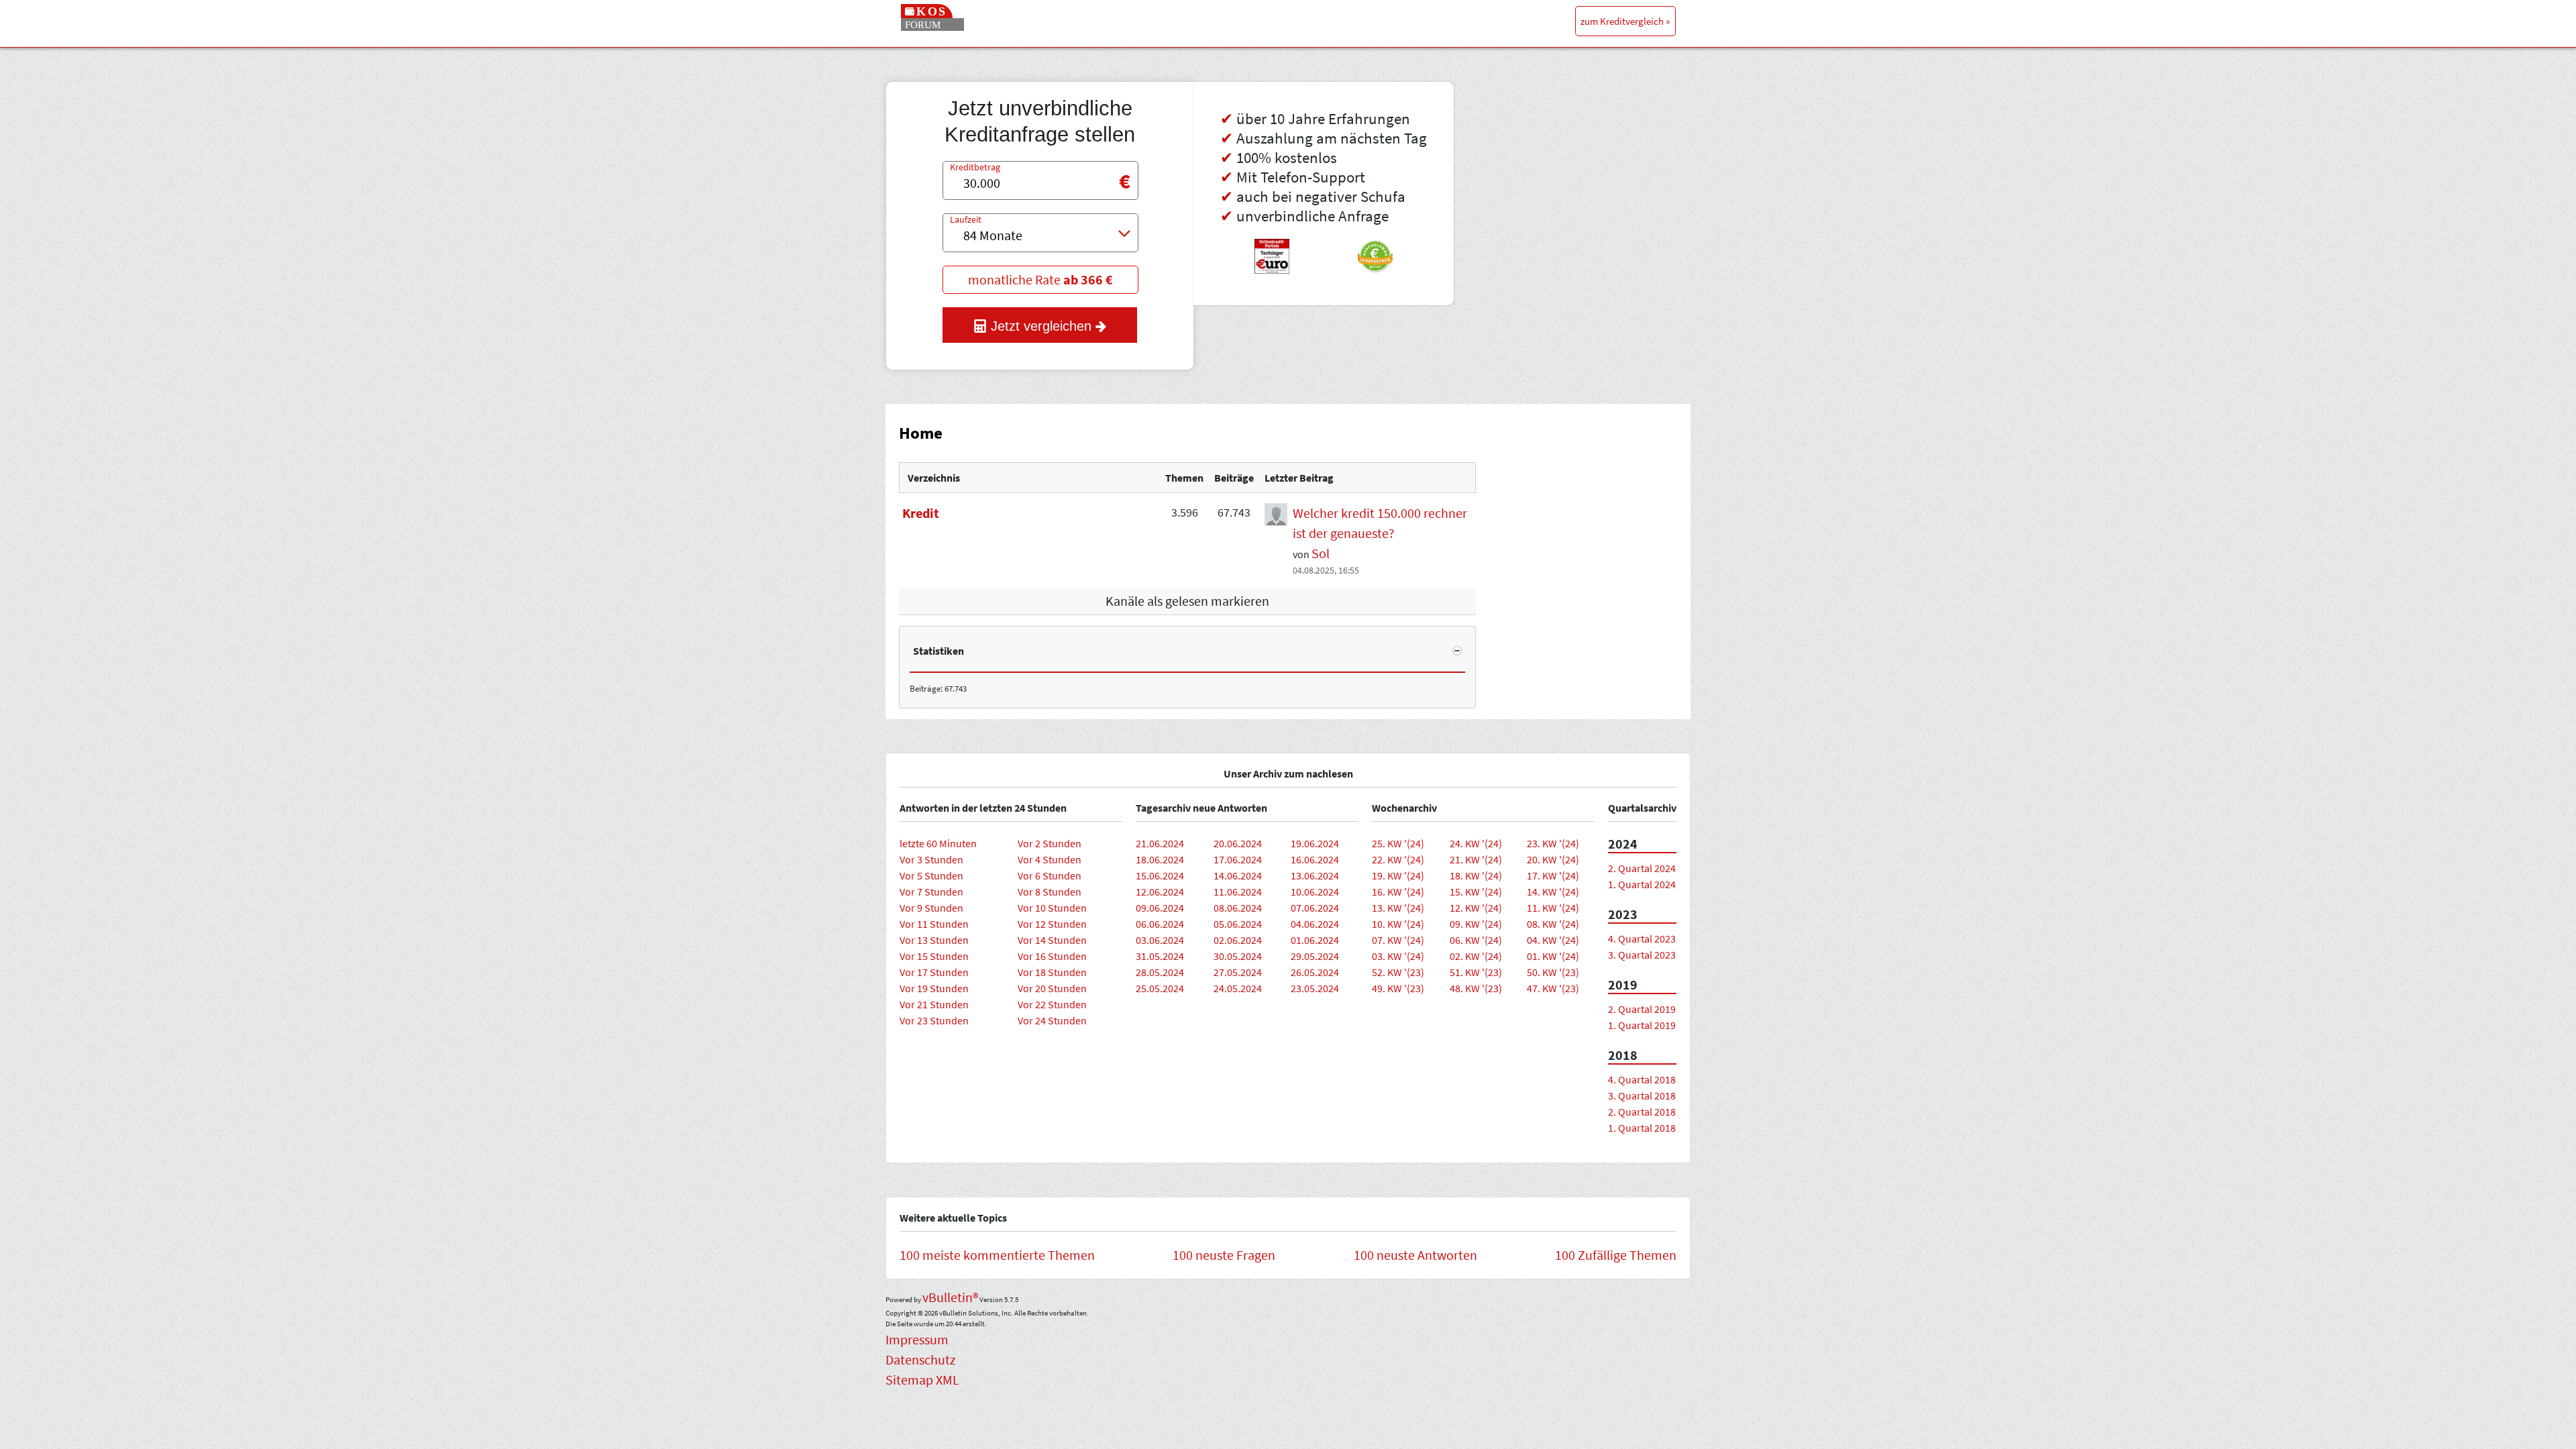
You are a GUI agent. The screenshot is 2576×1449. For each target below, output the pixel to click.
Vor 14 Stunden (1052, 940)
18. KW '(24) (1476, 875)
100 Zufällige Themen (1616, 1255)
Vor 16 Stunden (1052, 956)
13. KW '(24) (1398, 908)
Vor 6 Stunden (1050, 875)
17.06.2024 (1238, 859)
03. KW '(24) (1398, 956)
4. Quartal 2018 (1642, 1079)
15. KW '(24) (1476, 892)
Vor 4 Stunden (1050, 859)
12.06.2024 (1160, 892)
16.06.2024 (1315, 859)
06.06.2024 (1160, 924)
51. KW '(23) (1476, 972)
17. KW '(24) (1553, 875)
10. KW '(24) (1398, 924)
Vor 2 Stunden (1050, 843)
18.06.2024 (1160, 859)
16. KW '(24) (1398, 892)
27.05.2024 (1238, 972)
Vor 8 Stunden (1050, 892)
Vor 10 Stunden (1052, 908)
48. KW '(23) (1476, 988)
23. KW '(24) (1553, 843)
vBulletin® (950, 1297)
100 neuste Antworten (1415, 1255)
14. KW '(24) (1553, 892)
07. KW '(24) (1398, 940)
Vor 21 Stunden (934, 1004)
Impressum (917, 1339)
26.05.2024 (1315, 972)
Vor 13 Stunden (934, 940)
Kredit (921, 513)
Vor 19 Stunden (934, 988)
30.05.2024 (1238, 956)
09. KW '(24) (1476, 924)
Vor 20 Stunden (1052, 988)
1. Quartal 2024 (1642, 884)
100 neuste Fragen (1224, 1255)
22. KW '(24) (1398, 859)
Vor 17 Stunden (934, 972)
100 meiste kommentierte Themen (997, 1255)
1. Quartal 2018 (1642, 1128)
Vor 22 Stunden (1052, 1004)
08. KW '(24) (1553, 924)
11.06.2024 (1238, 892)
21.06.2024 (1160, 843)
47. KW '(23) (1553, 988)
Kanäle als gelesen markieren (1187, 601)
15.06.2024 (1160, 875)
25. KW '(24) (1398, 843)
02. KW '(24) (1476, 956)
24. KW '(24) (1476, 843)
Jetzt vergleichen (1041, 326)
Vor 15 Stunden (934, 956)
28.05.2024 (1160, 972)
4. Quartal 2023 (1642, 938)
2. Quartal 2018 (1642, 1112)
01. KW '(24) (1553, 956)
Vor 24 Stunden (1052, 1020)
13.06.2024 (1315, 875)
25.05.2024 (1160, 988)
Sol (1321, 553)
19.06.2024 (1315, 843)
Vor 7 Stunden (931, 892)
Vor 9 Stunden (931, 908)
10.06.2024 (1315, 892)
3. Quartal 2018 (1642, 1095)
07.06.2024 (1315, 908)
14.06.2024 (1238, 875)
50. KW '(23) (1553, 972)
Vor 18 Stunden (1052, 972)
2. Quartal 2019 (1642, 1009)
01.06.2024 (1315, 940)
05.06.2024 (1238, 924)
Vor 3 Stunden (931, 859)
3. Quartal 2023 (1642, 955)
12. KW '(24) (1476, 908)
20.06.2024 (1238, 843)
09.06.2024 (1160, 908)
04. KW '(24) (1553, 940)
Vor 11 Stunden (934, 924)
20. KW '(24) (1553, 859)
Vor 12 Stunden (1052, 924)
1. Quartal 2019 (1642, 1025)
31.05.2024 (1160, 956)
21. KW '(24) (1476, 859)
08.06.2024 (1238, 908)
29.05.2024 (1315, 956)
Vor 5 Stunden (931, 875)
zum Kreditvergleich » (1625, 21)
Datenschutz (921, 1359)
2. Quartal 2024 (1642, 868)
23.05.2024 (1315, 988)
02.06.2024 (1238, 940)
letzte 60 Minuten (938, 843)
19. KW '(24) (1398, 875)
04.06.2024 (1315, 924)
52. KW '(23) (1398, 972)
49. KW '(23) (1398, 988)
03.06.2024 (1160, 940)
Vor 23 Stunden (934, 1020)
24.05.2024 (1238, 988)
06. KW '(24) (1476, 940)
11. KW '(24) (1553, 908)
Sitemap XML (922, 1380)
